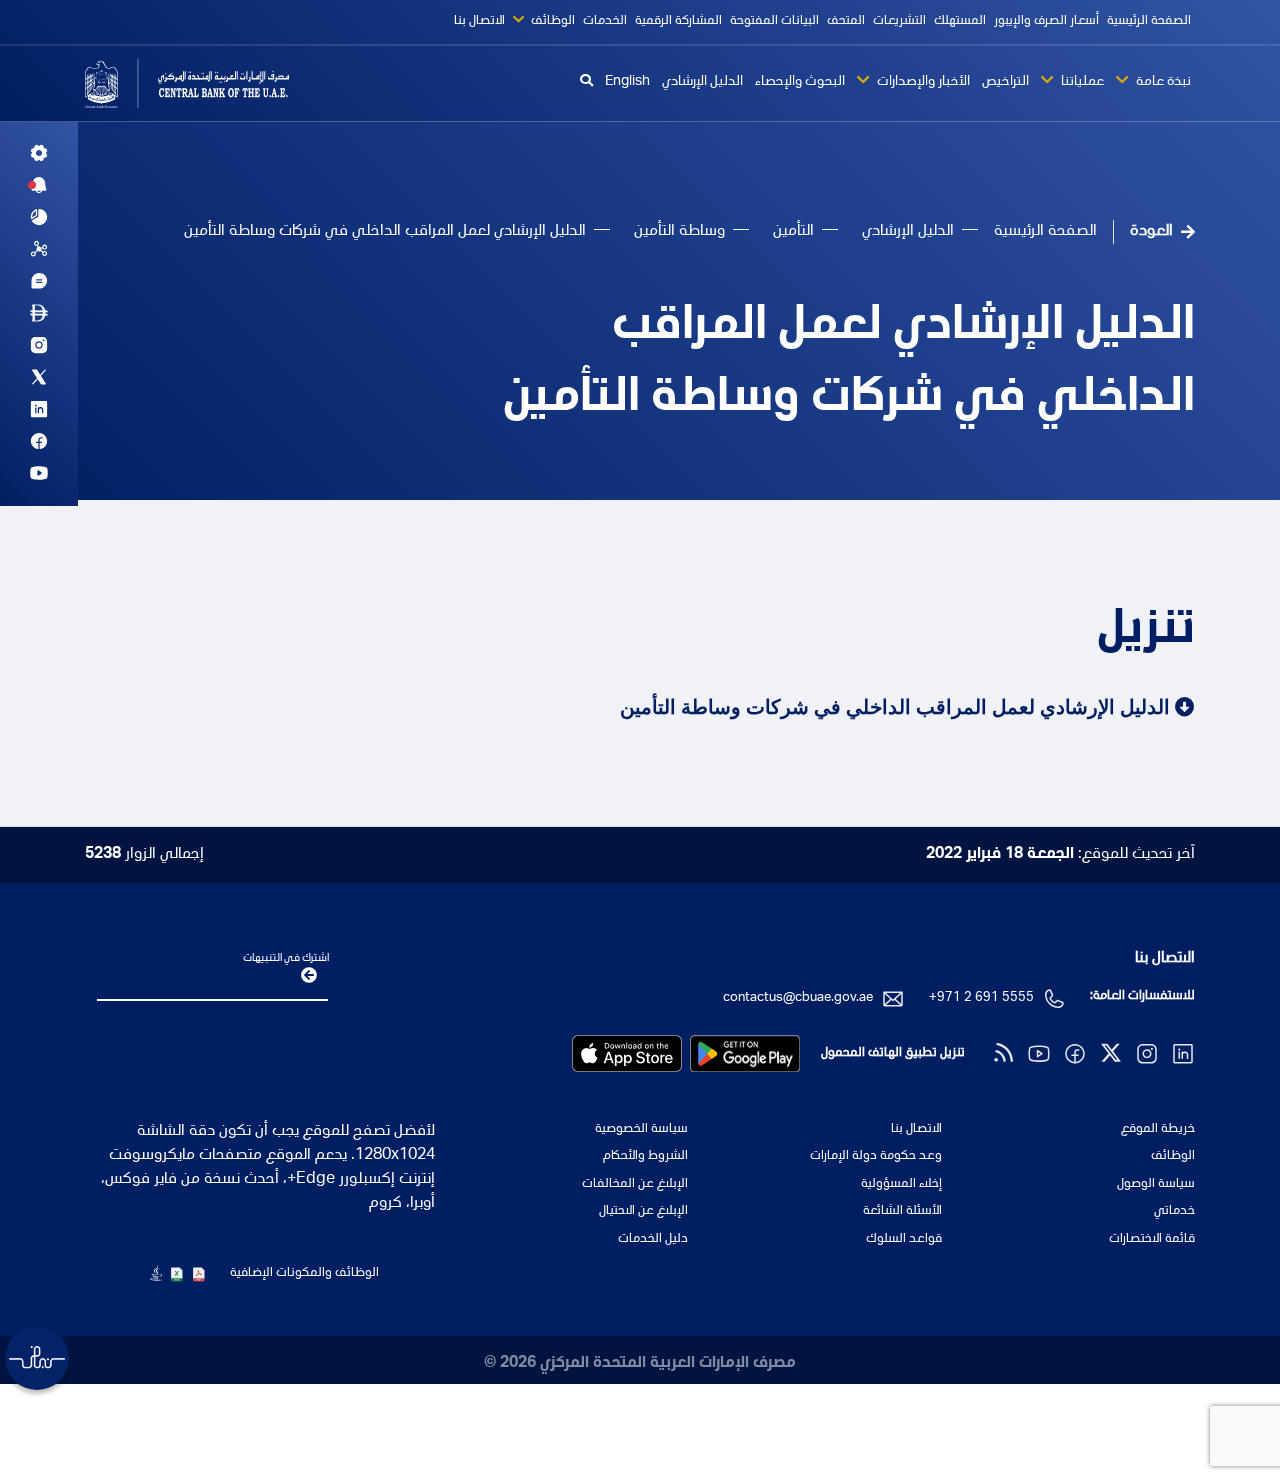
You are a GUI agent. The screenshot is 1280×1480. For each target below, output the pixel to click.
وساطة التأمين (679, 232)
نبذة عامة (1162, 82)
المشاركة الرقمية (678, 21)
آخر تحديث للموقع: (1060, 855)
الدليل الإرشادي (702, 82)
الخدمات (605, 21)
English (627, 82)
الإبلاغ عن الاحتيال (643, 1211)
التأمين (793, 232)
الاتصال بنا (479, 21)
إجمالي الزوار (144, 855)
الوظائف (551, 21)
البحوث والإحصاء (800, 82)
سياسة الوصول (1156, 1184)
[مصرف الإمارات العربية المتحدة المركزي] (212, 83)
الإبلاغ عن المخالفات (635, 1184)
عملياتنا (1081, 82)
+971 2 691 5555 (981, 998)
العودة (1151, 232)
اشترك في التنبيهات (286, 958)
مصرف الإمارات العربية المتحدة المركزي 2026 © (640, 1364)
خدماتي (1174, 1211)
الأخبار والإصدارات (922, 82)
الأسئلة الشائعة (902, 1211)
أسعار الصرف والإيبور (1046, 21)
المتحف (846, 21)
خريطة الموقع (1158, 1129)
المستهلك (960, 21)
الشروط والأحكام (645, 1156)
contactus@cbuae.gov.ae (798, 998)
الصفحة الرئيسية (1149, 21)
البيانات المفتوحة (774, 21)
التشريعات (899, 21)
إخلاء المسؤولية (901, 1184)
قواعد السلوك (903, 1239)
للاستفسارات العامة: (1142, 996)
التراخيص (1005, 82)
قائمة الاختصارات (1152, 1239)
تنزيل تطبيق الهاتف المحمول (893, 1053)
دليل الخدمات (653, 1239)
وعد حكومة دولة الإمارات (875, 1156)
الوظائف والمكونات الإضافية (304, 1273)
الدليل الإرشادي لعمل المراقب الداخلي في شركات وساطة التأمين (849, 364)
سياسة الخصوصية (641, 1129)
